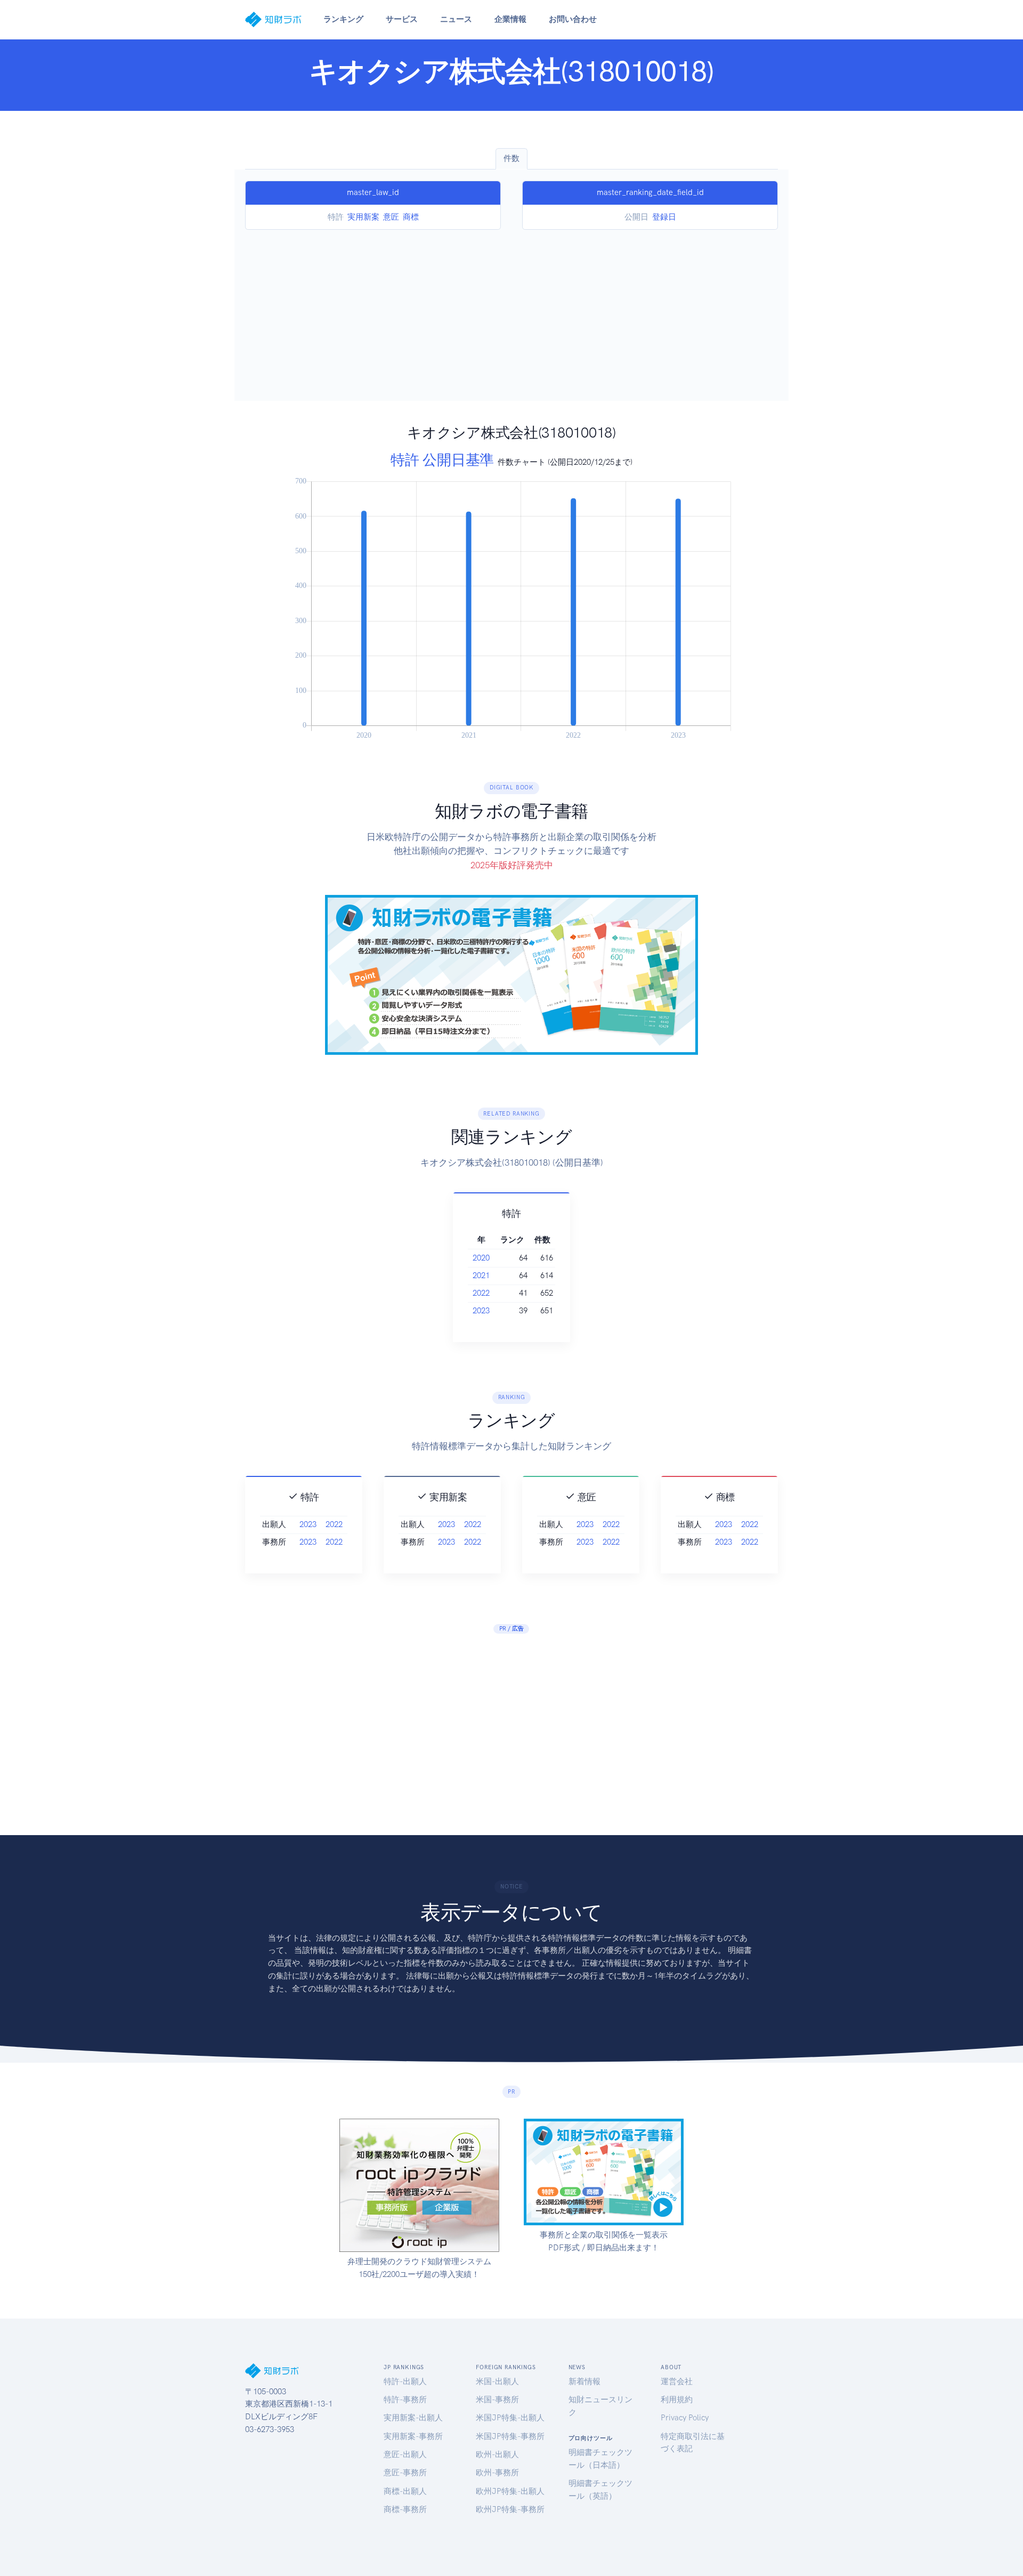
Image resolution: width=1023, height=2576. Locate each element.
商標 (411, 217)
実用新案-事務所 (413, 2436)
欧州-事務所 (497, 2473)
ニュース (456, 19)
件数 (511, 158)
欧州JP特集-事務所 (510, 2509)
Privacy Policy (685, 2418)
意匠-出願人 (405, 2454)
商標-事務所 (405, 2509)
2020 (481, 1258)
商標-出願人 (405, 2491)
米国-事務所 (497, 2400)
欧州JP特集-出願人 (510, 2491)
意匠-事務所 (405, 2473)
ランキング (343, 19)
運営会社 (677, 2381)
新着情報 (584, 2381)
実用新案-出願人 (413, 2418)
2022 (481, 1293)
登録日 (664, 217)
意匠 (391, 217)
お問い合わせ (573, 19)
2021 (481, 1275)
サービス (402, 19)
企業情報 (510, 19)
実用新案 (363, 217)
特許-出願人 (405, 2381)
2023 (481, 1311)
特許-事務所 (405, 2400)
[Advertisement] (511, 310)
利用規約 (677, 2400)
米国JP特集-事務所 (510, 2436)
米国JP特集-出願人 (510, 2418)
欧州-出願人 (497, 2454)
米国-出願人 (497, 2381)
